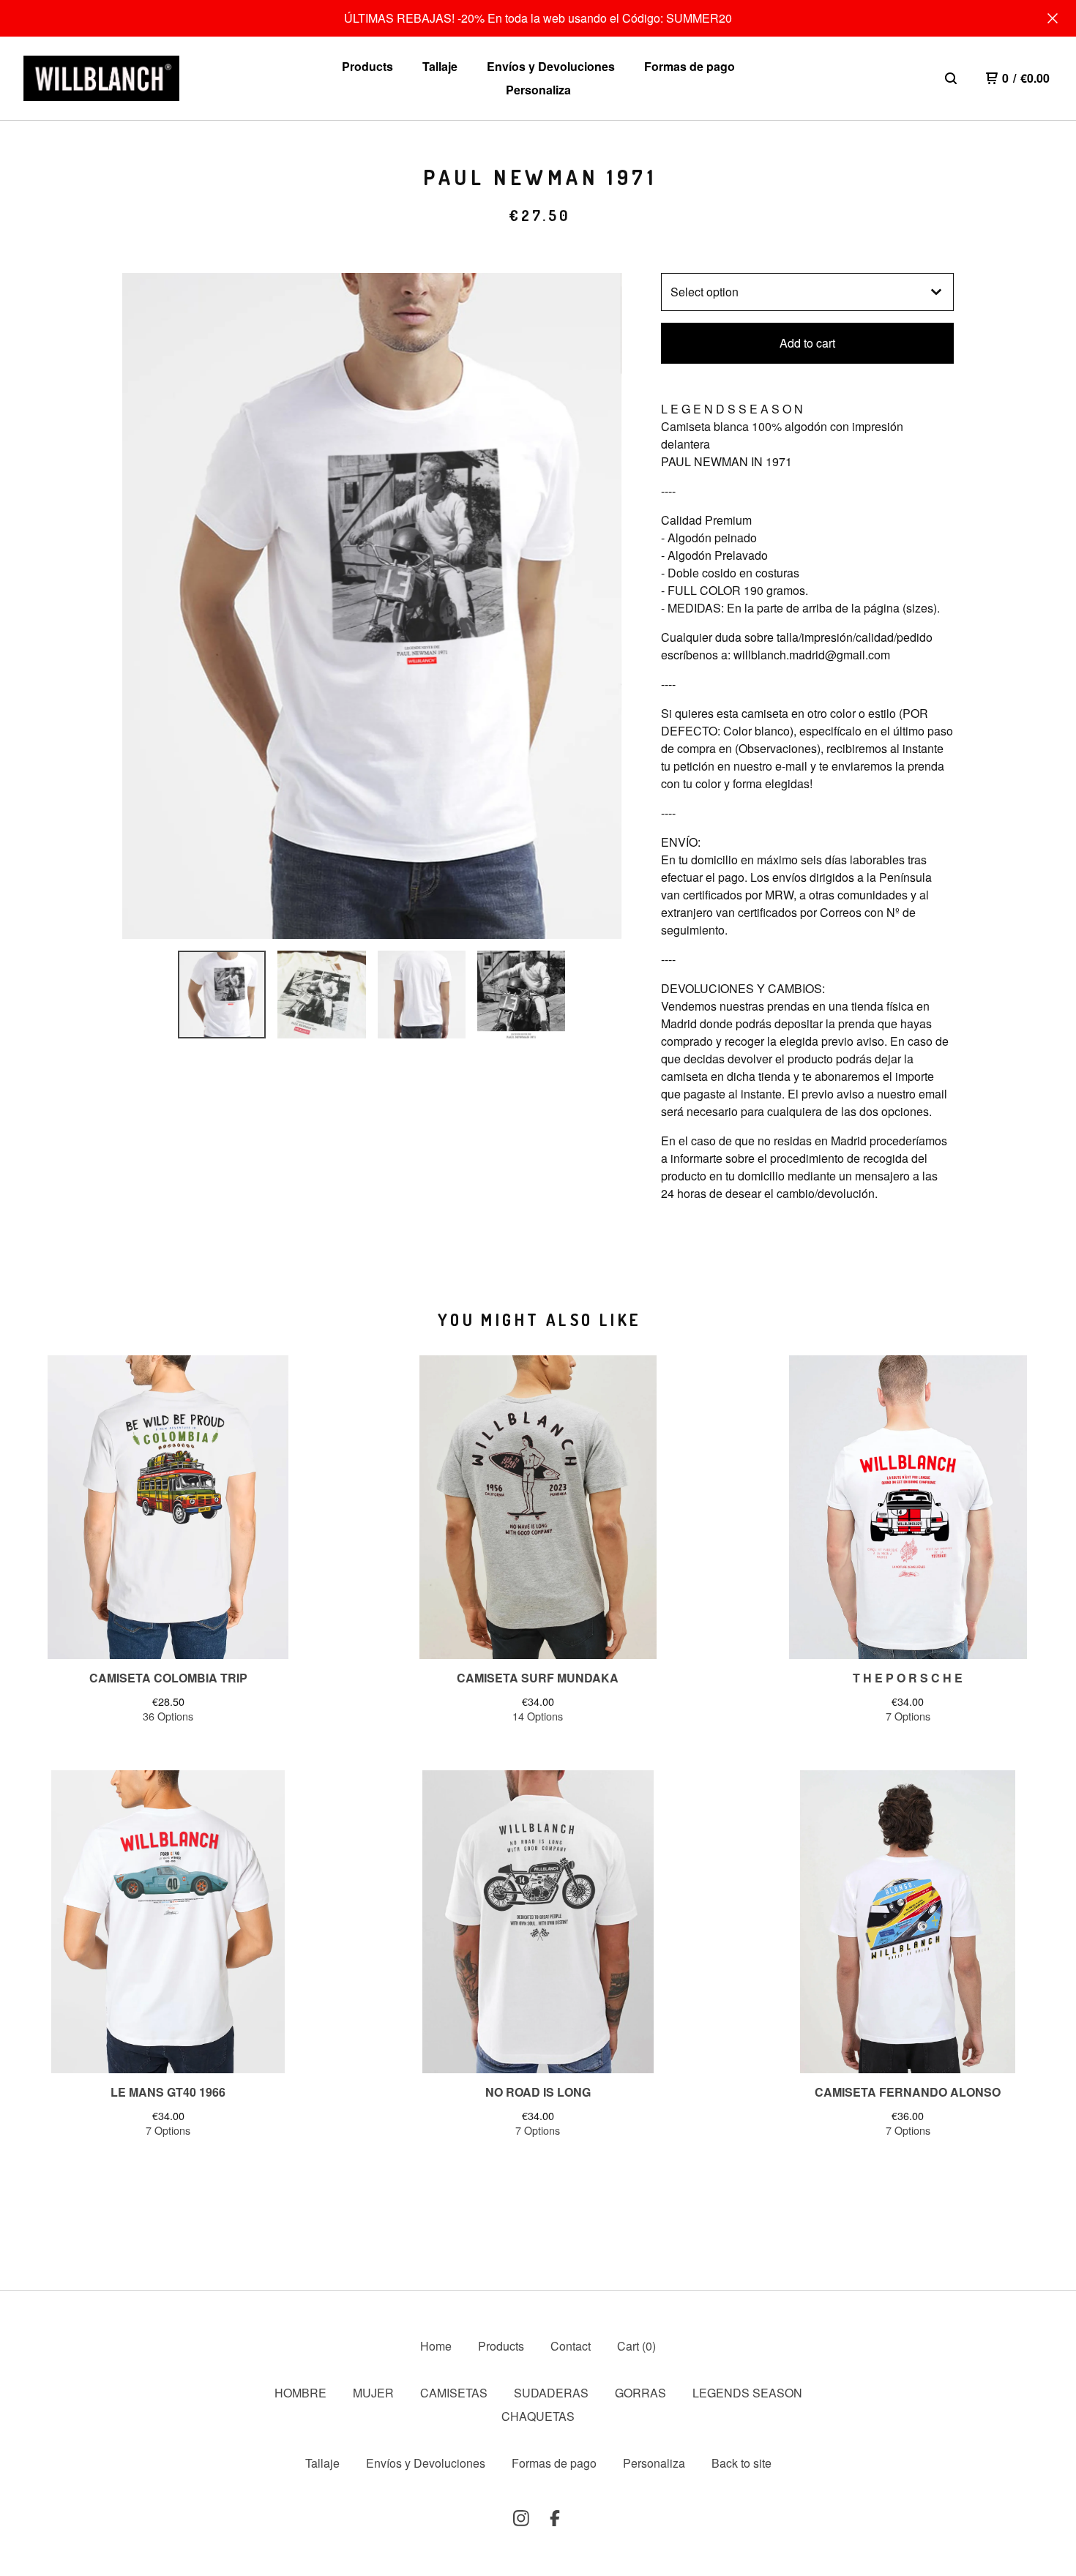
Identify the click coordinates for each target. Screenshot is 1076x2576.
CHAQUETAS (538, 2416)
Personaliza (538, 90)
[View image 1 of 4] (222, 995)
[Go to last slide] (143, 606)
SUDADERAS (551, 2393)
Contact (571, 2346)
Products (367, 66)
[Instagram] (521, 2518)
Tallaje (440, 66)
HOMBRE (300, 2393)
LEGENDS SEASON (747, 2393)
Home (436, 2346)
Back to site (741, 2463)
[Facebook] (555, 2518)
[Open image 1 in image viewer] (372, 606)
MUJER (373, 2393)
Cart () (636, 2346)
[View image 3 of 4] (422, 995)
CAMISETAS (454, 2393)
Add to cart (807, 343)
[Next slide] (601, 606)
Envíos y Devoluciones (551, 66)
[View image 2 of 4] (321, 995)
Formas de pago (690, 66)
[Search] (951, 78)
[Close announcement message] (1053, 18)
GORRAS (640, 2393)
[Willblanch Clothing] (101, 79)
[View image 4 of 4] (521, 995)
